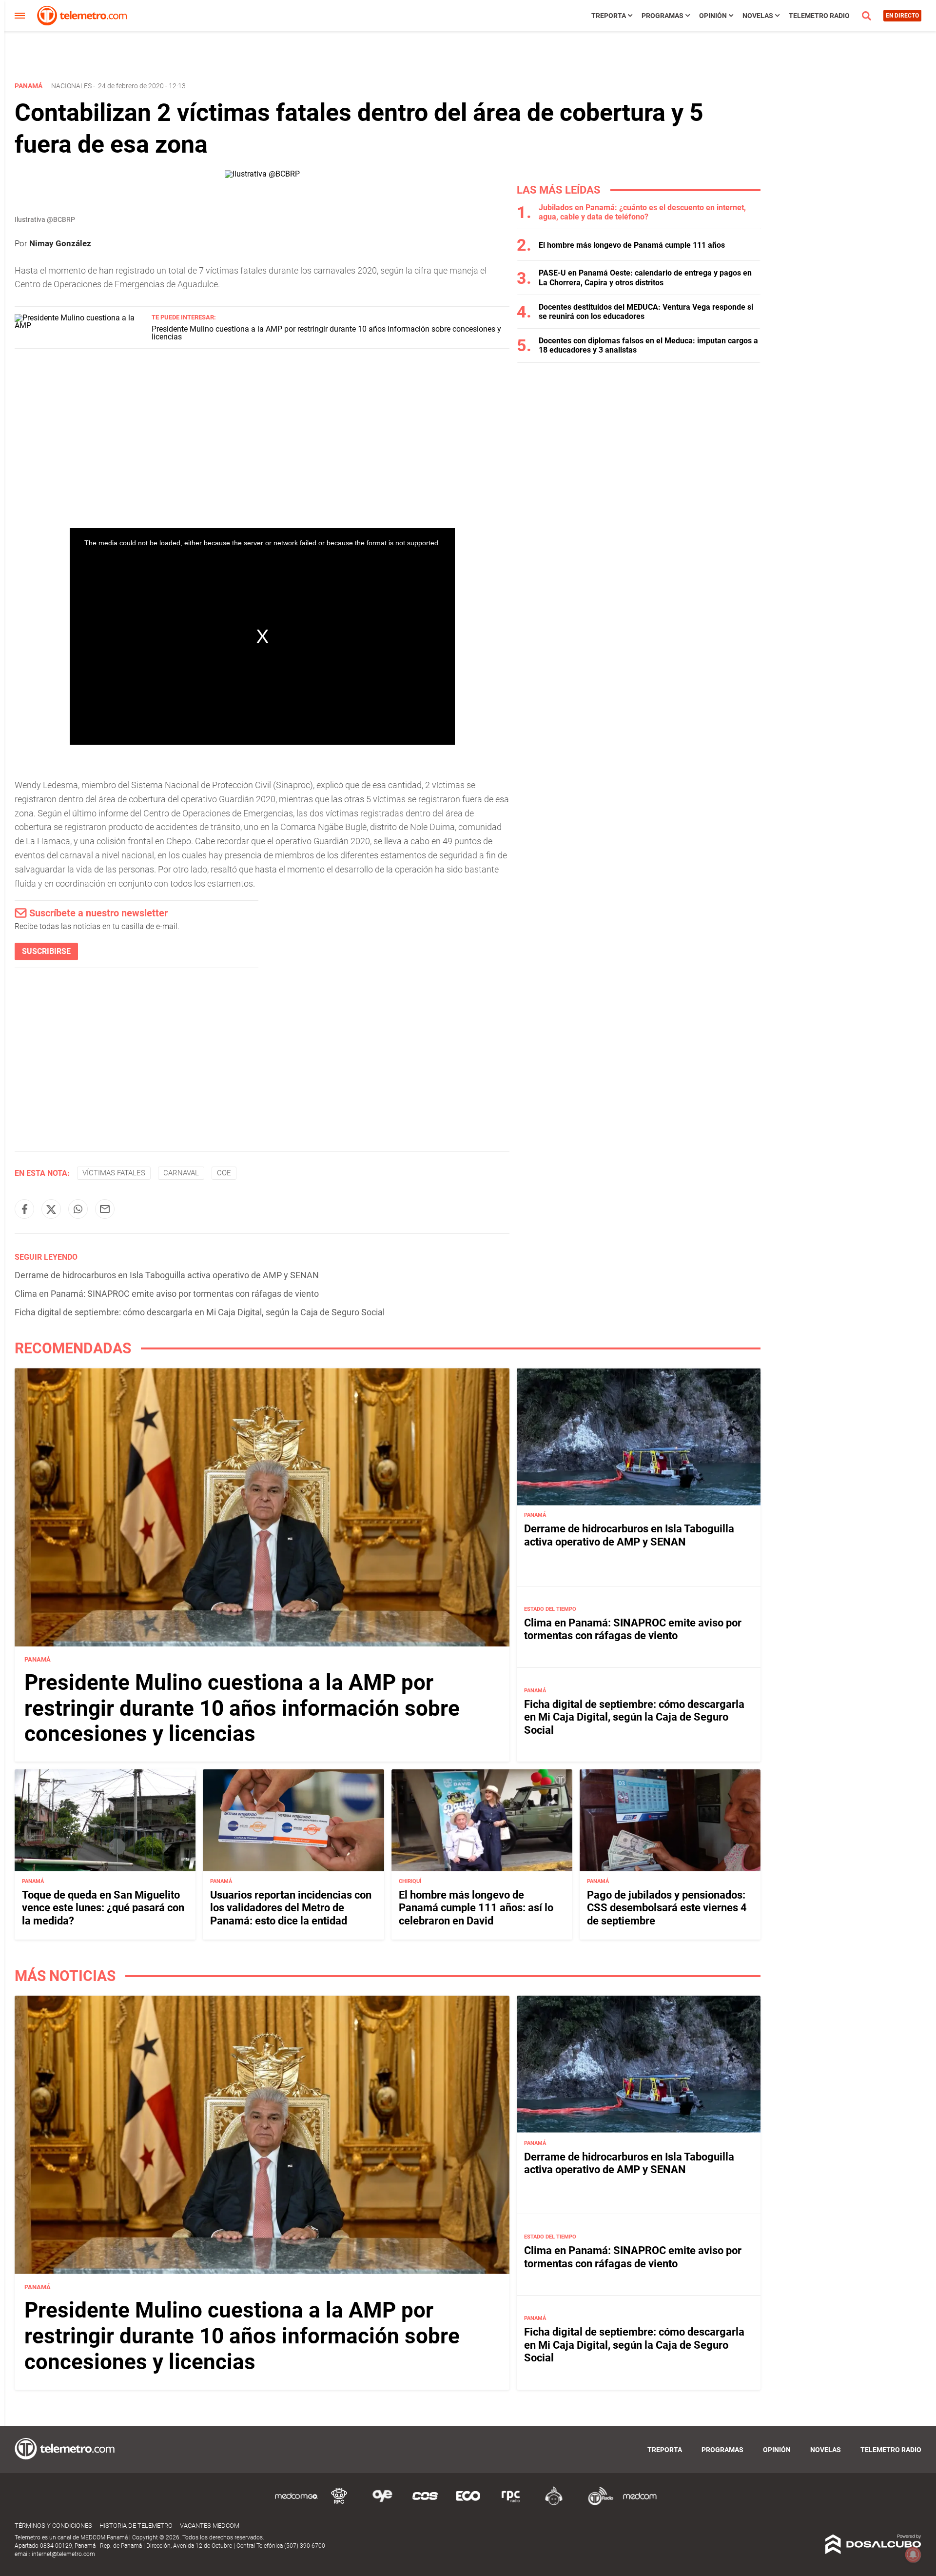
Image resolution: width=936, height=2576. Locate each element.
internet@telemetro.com (63, 2554)
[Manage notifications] (913, 2555)
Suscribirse (46, 951)
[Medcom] (640, 2504)
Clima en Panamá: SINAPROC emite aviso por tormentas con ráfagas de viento (167, 1294)
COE (224, 1173)
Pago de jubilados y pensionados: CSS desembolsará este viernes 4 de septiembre (667, 1908)
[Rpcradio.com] (511, 2504)
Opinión (713, 16)
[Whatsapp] (78, 1209)
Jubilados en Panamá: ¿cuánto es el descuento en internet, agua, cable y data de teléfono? (642, 212)
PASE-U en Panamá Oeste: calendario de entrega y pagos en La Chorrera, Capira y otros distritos (645, 277)
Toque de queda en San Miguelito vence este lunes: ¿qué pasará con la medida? (103, 1908)
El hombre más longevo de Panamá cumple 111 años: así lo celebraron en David (476, 1908)
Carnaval (181, 1173)
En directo (902, 16)
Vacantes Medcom (210, 2526)
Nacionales (71, 86)
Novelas (758, 16)
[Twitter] (51, 1209)
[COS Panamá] (425, 2504)
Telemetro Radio (819, 16)
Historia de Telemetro (136, 2526)
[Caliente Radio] (554, 2504)
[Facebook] (24, 1209)
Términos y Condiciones (53, 2526)
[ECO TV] (468, 2504)
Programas (663, 16)
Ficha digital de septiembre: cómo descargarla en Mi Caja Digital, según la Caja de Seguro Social (200, 1312)
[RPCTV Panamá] (339, 2504)
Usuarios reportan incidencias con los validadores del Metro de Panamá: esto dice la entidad (291, 1908)
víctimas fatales (114, 1173)
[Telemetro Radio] (597, 2504)
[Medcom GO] (296, 2504)
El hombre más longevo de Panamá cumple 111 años (632, 245)
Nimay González (60, 243)
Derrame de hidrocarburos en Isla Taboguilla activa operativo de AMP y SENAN (167, 1275)
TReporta (609, 16)
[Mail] (105, 1209)
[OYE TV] (382, 2504)
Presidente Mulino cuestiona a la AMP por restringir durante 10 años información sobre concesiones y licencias (326, 333)
